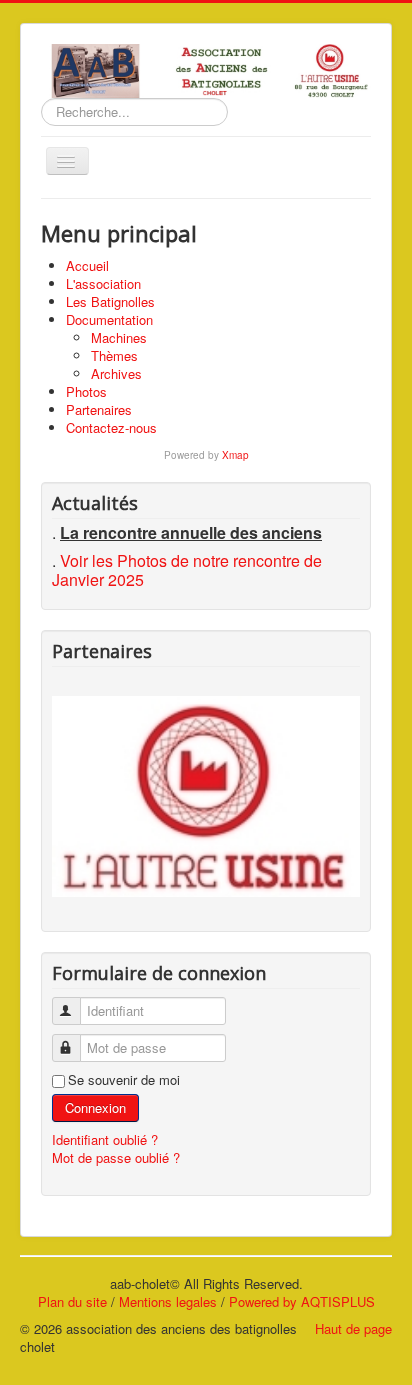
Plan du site (72, 1301)
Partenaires (99, 409)
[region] (206, 796)
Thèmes (114, 355)
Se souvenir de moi (124, 1080)
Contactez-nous (111, 427)
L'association (103, 283)
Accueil (87, 265)
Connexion (95, 1107)
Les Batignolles (110, 301)
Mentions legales (168, 1301)
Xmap (235, 455)
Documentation (109, 319)
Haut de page (353, 1328)
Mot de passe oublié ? (116, 1157)
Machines (119, 337)
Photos (86, 391)
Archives (116, 373)
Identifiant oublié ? (105, 1139)
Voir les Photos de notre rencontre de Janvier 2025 (187, 570)
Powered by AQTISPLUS (302, 1301)
